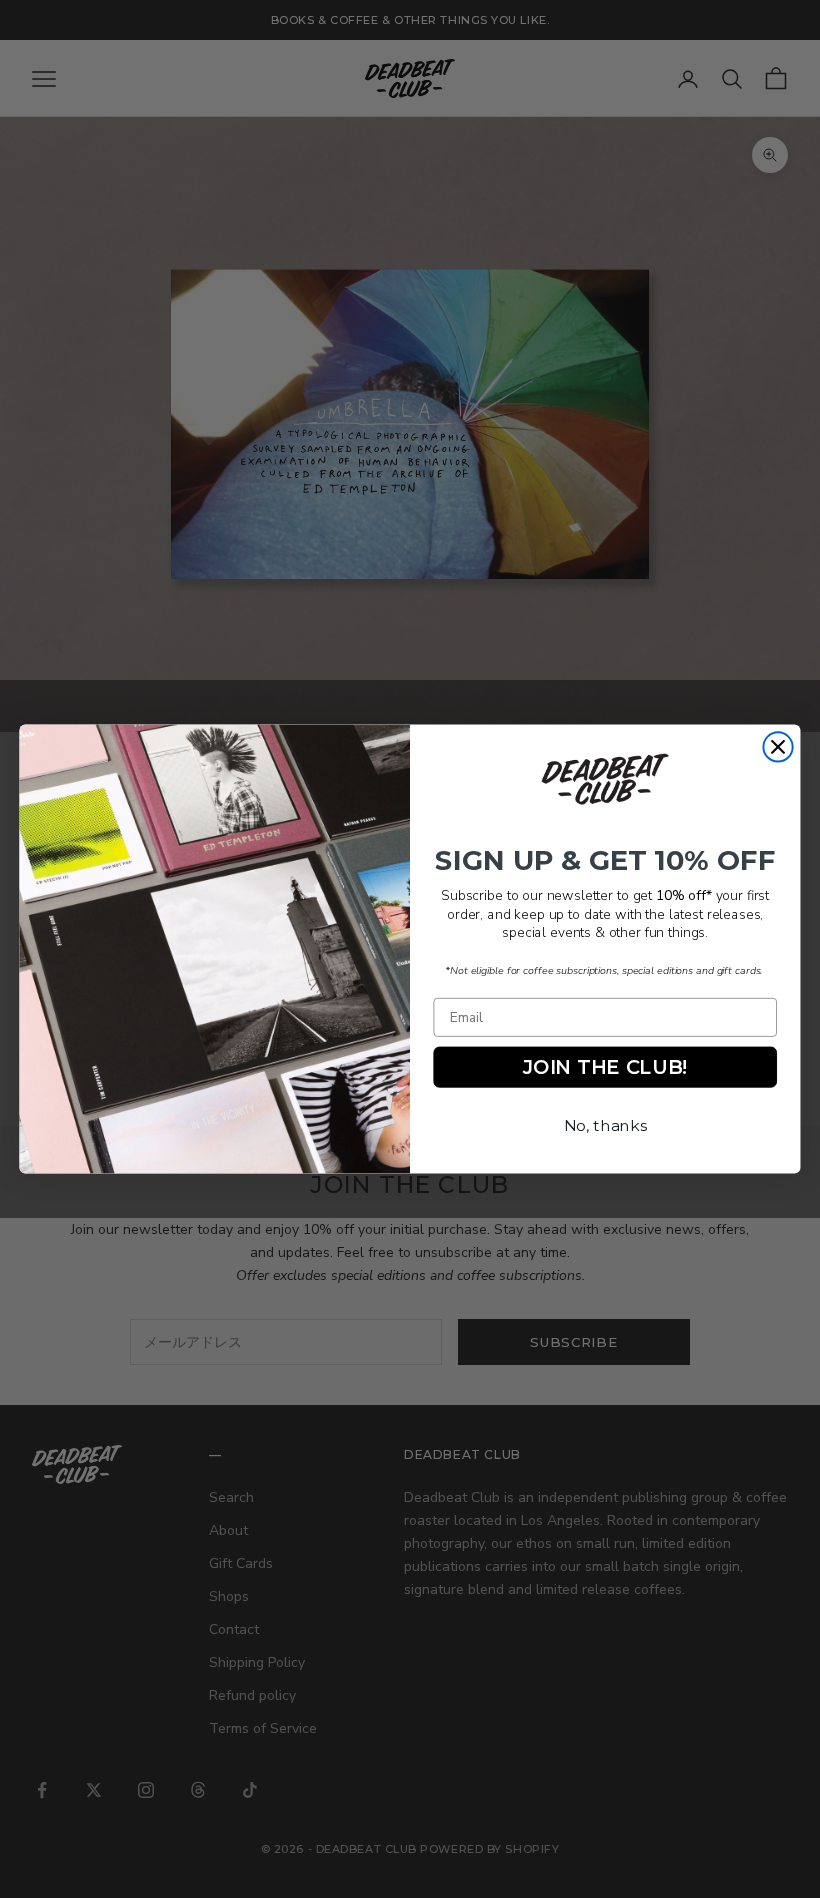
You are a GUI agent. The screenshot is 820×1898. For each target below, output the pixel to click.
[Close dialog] (777, 746)
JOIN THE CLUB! (605, 1066)
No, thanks (605, 1125)
